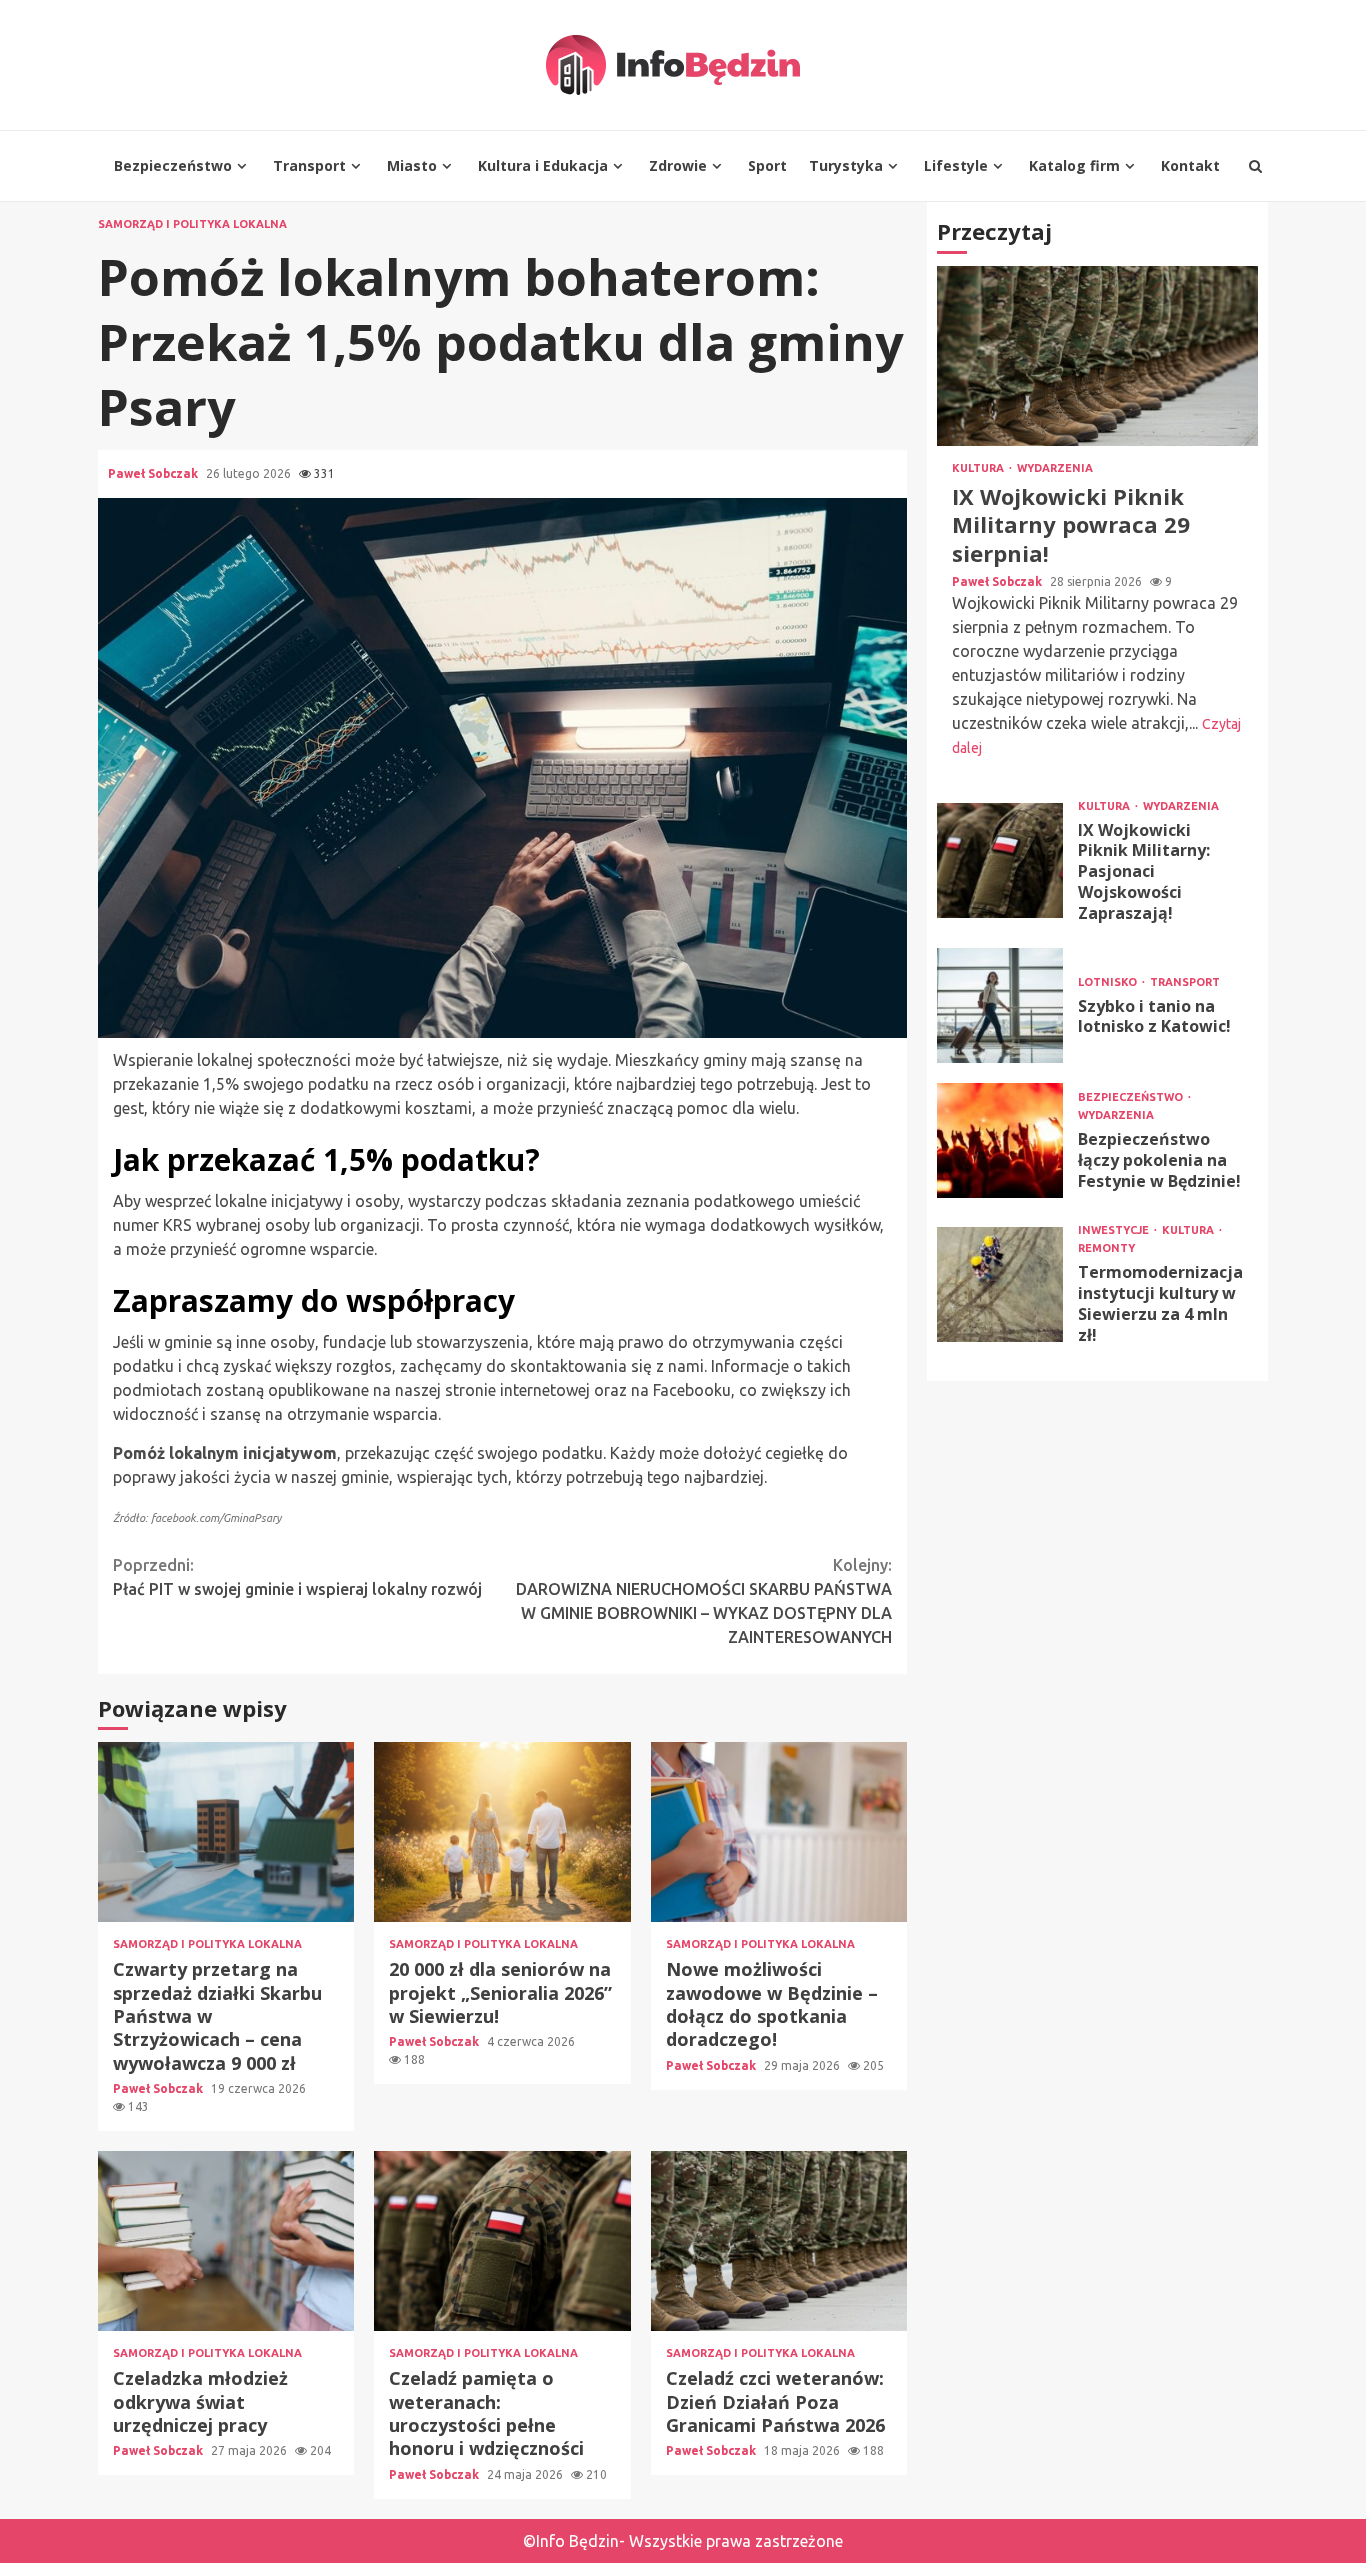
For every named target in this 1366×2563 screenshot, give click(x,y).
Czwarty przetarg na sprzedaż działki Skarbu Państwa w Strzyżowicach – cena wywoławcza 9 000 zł (226, 1832)
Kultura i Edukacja (543, 165)
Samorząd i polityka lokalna (192, 224)
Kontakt (1190, 165)
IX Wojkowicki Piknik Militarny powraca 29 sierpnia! (1097, 356)
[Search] (1255, 166)
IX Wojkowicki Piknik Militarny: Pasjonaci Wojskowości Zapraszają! (1000, 860)
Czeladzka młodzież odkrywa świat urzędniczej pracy (226, 2241)
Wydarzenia (1055, 468)
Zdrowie (678, 165)
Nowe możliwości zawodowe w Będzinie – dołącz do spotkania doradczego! (779, 1832)
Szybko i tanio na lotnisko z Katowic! (1000, 1005)
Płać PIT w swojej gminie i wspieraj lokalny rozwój (297, 1577)
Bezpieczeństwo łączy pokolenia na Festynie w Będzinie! (1000, 1140)
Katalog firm (1074, 165)
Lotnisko (1109, 982)
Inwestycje (1115, 1230)
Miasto (412, 165)
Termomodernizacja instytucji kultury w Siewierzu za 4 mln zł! (1000, 1284)
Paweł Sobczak (154, 473)
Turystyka (846, 165)
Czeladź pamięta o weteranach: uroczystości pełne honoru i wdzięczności (502, 2241)
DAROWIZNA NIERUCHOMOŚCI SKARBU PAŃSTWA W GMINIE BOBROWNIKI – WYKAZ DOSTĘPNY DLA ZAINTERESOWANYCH (704, 1601)
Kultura (979, 468)
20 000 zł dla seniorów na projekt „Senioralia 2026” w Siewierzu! (502, 1832)
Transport (309, 165)
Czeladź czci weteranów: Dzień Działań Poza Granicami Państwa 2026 (779, 2241)
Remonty (1106, 1248)
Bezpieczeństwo (173, 165)
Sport (767, 165)
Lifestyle (956, 165)
